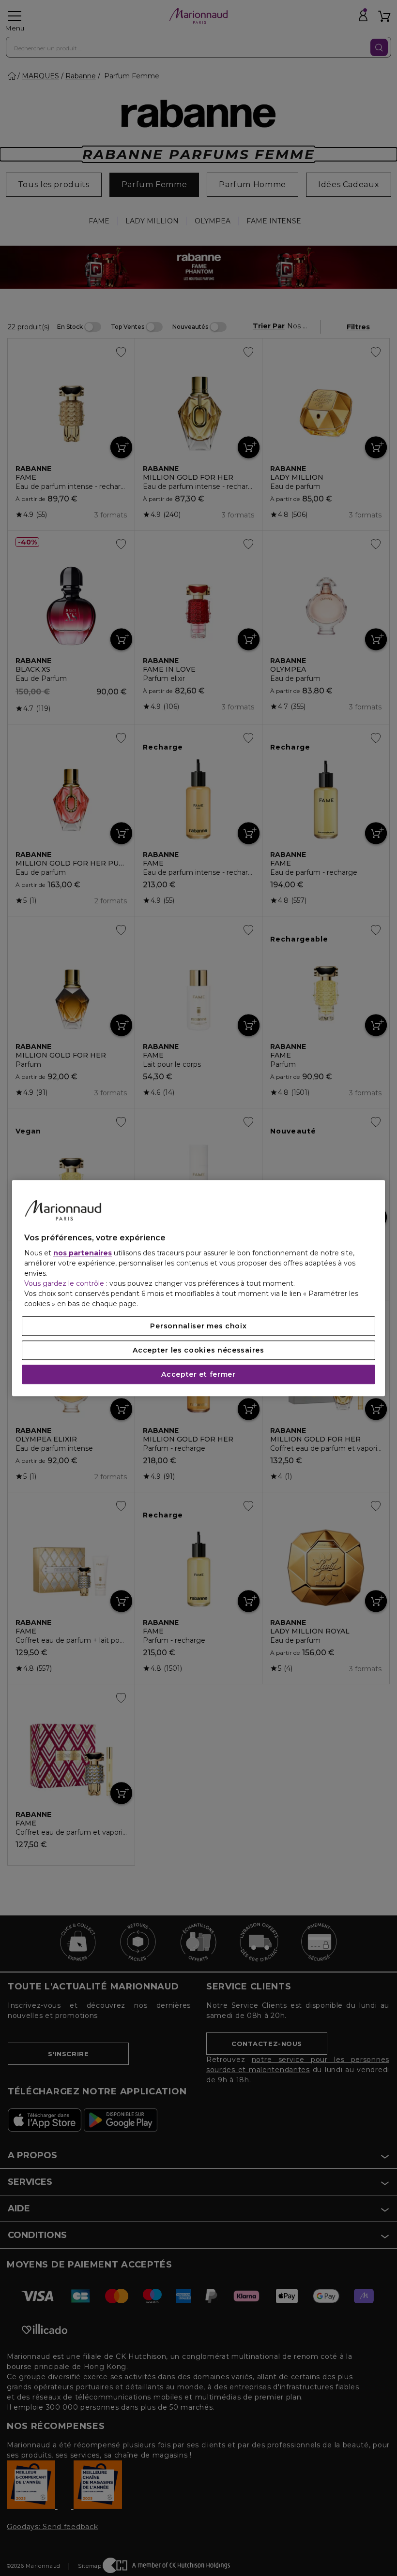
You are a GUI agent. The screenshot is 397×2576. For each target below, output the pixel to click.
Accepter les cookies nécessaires (198, 1350)
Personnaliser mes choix (198, 1326)
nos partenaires (83, 1253)
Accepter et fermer (198, 1374)
